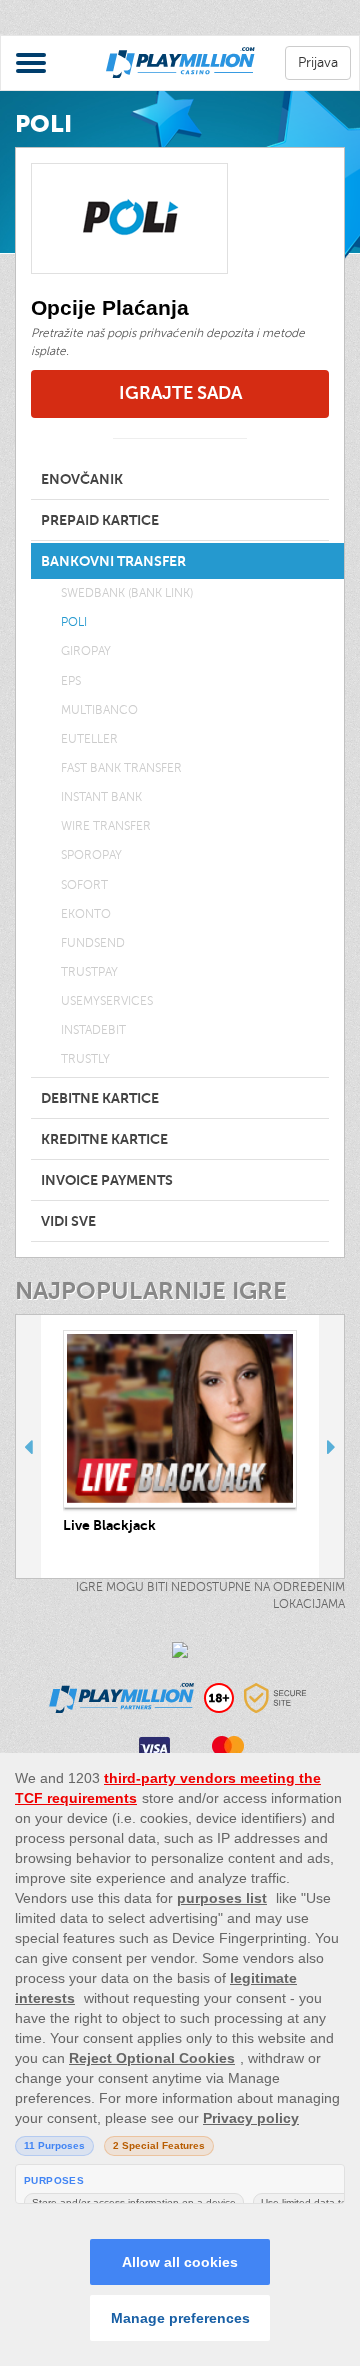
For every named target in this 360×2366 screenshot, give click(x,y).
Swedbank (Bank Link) (127, 593)
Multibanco (99, 710)
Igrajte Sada (180, 393)
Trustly (85, 1059)
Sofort (84, 885)
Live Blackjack (109, 1525)
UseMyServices (107, 1001)
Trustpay (89, 972)
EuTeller (89, 739)
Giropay (86, 651)
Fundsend (93, 943)
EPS (71, 681)
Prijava (318, 62)
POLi (74, 622)
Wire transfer (106, 826)
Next (331, 1446)
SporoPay (91, 855)
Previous (28, 1446)
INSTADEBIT (93, 1030)
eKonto (86, 914)
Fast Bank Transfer (121, 768)
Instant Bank (101, 797)
